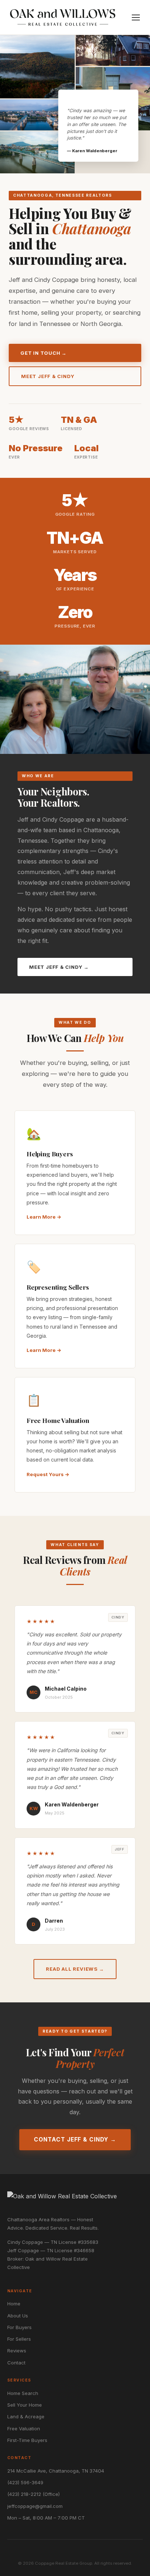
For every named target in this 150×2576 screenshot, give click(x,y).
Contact (16, 2363)
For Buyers (19, 2327)
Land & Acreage (26, 2416)
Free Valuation (24, 2428)
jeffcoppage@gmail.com (35, 2506)
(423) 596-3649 (25, 2482)
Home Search (23, 2393)
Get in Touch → (44, 353)
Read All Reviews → (75, 1969)
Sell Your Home (25, 2405)
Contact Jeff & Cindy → (75, 2140)
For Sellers (19, 2339)
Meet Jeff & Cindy (48, 376)
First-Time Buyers (27, 2440)
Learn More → (44, 1217)
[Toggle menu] (136, 17)
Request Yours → (48, 1474)
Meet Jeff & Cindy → (59, 967)
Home (14, 2304)
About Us (18, 2316)
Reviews (17, 2351)
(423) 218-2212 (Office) (33, 2494)
